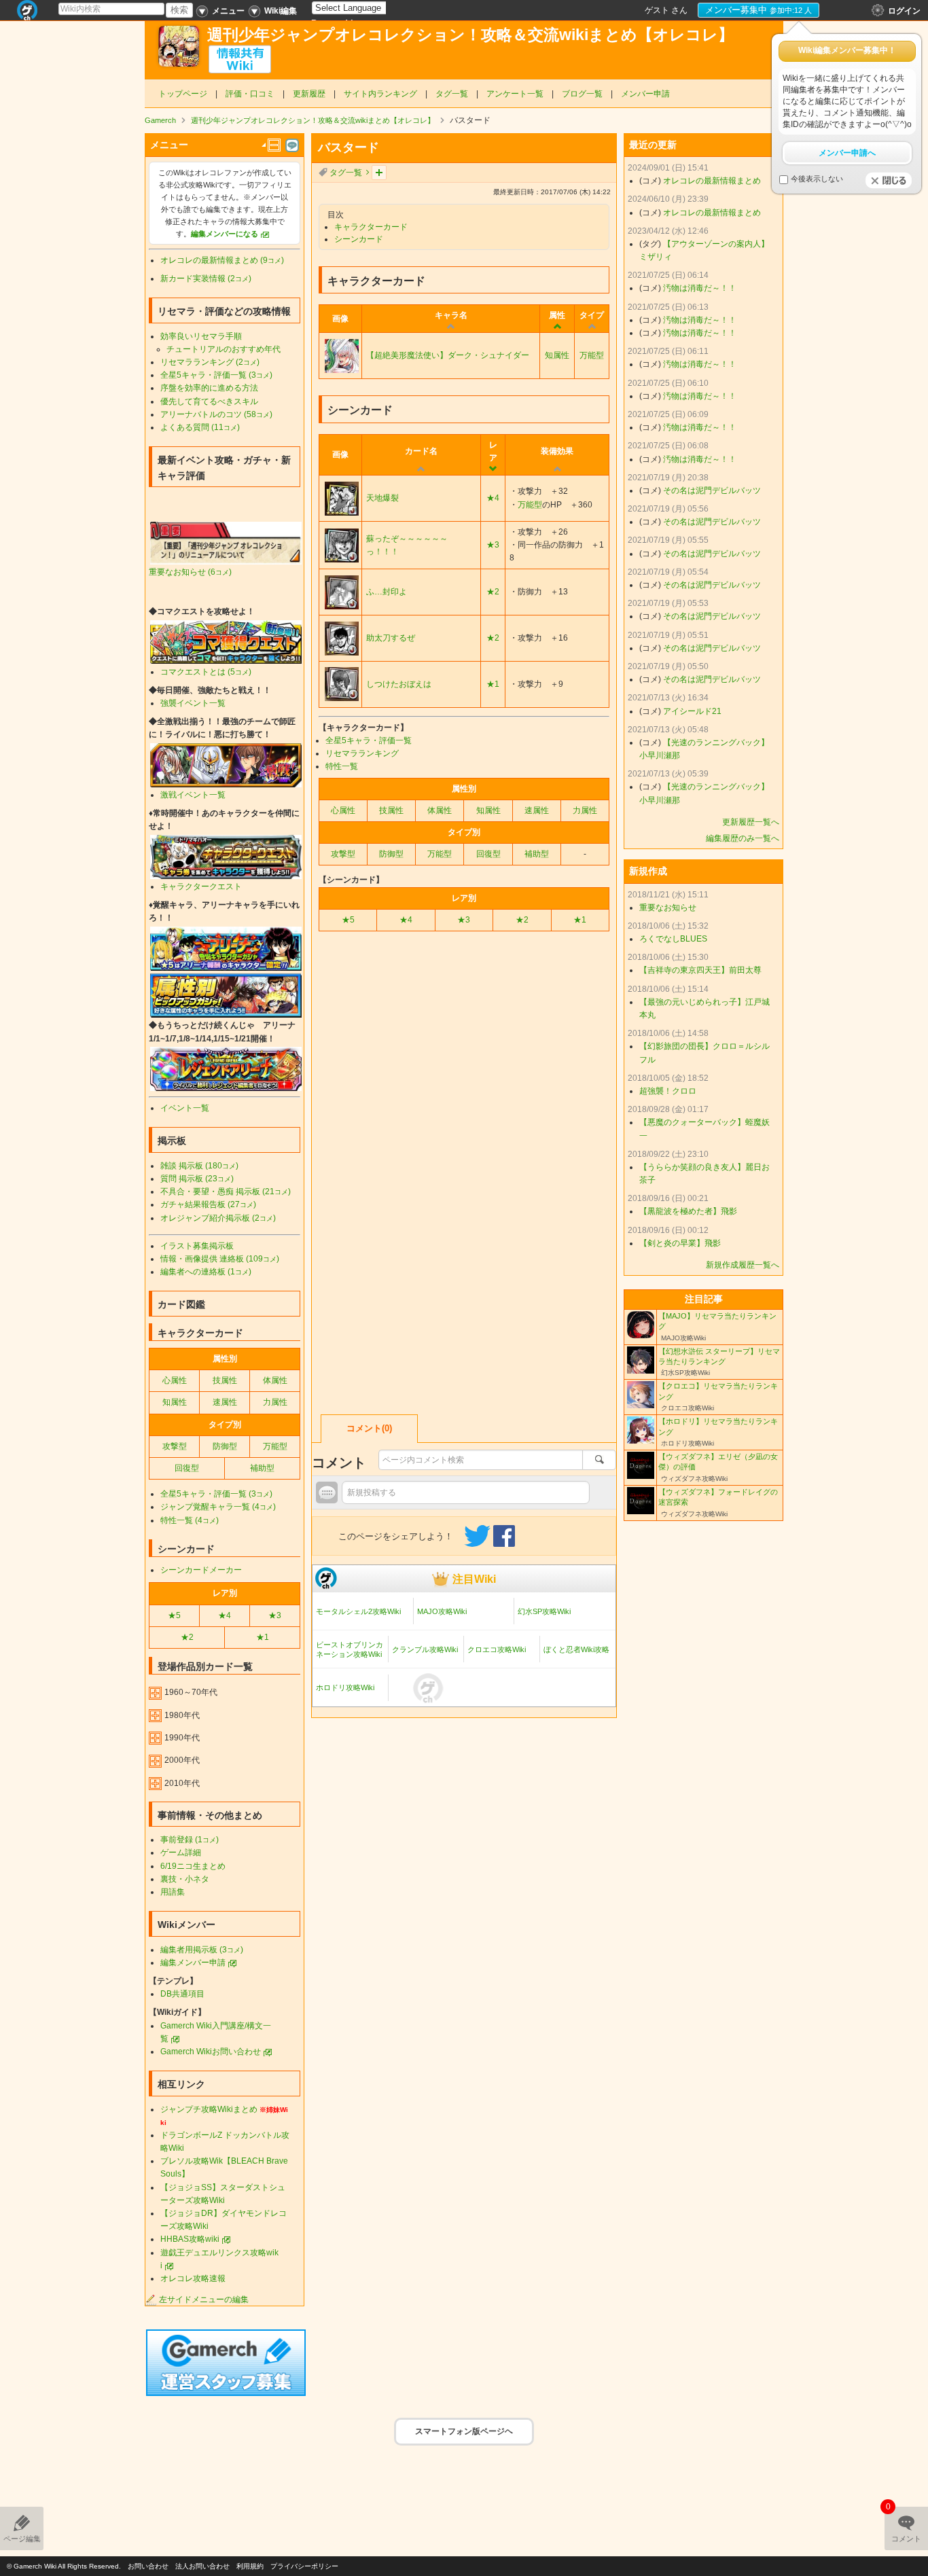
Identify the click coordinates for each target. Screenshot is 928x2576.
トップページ (183, 94)
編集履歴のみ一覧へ (743, 838)
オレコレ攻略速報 (193, 2278)
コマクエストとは (206, 672)
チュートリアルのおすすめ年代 (224, 349)
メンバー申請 (645, 94)
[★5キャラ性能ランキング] (226, 995)
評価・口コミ (250, 94)
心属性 (343, 810)
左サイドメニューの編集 (204, 2300)
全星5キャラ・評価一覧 (369, 740)
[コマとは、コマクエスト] (226, 641)
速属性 (537, 810)
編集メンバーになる (225, 234)
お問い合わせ (148, 2566)
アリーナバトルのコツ (216, 414)
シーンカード (359, 239)
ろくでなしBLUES (673, 939)
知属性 (557, 355)
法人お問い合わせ (202, 2566)
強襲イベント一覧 (193, 703)
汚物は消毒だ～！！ (700, 288)
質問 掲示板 (197, 1179)
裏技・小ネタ (185, 1879)
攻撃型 (343, 854)
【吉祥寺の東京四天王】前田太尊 (700, 970)
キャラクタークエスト (201, 887)
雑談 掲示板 (199, 1166)
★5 (348, 920)
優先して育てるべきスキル (209, 401)
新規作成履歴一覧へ (743, 1265)
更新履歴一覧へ (751, 822)
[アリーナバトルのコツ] (226, 948)
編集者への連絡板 (206, 1272)
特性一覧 (342, 766)
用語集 (173, 1892)
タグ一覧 (452, 94)
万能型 (592, 355)
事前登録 (190, 1840)
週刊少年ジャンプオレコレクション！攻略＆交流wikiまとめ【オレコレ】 (470, 35)
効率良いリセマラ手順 (201, 336)
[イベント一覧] (226, 764)
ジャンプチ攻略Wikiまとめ (209, 2109)
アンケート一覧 (515, 94)
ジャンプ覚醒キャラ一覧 (218, 1507)
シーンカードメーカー (201, 1570)
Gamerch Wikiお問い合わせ (211, 2052)
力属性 (585, 810)
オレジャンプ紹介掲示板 (218, 1218)
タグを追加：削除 (379, 173)
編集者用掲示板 (202, 1950)
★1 (493, 684)
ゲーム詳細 (181, 1853)
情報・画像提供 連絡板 (220, 1259)
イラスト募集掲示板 (197, 1246)
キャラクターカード (371, 227)
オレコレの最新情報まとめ (222, 260)
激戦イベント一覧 (193, 795)
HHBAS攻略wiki (190, 2239)
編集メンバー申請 (193, 1963)
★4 (493, 498)
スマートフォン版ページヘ (464, 2431)
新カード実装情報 (206, 279)
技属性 (391, 810)
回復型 (488, 854)
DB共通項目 (182, 1994)
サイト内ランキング (380, 94)
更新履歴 (309, 94)
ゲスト (657, 10)
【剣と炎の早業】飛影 (680, 1243)
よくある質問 (200, 427)
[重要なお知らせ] (226, 543)
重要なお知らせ (190, 572)
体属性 (440, 810)
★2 (493, 592)
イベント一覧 (185, 1108)
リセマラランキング (362, 753)
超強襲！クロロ (668, 1091)
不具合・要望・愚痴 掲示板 (226, 1192)
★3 (493, 545)
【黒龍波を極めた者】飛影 (688, 1211)
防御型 (391, 854)
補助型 (537, 854)
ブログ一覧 (582, 94)
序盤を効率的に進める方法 (209, 388)
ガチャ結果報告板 (208, 1204)
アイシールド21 (692, 711)
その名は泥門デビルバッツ (712, 490)
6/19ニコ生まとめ (193, 1866)
